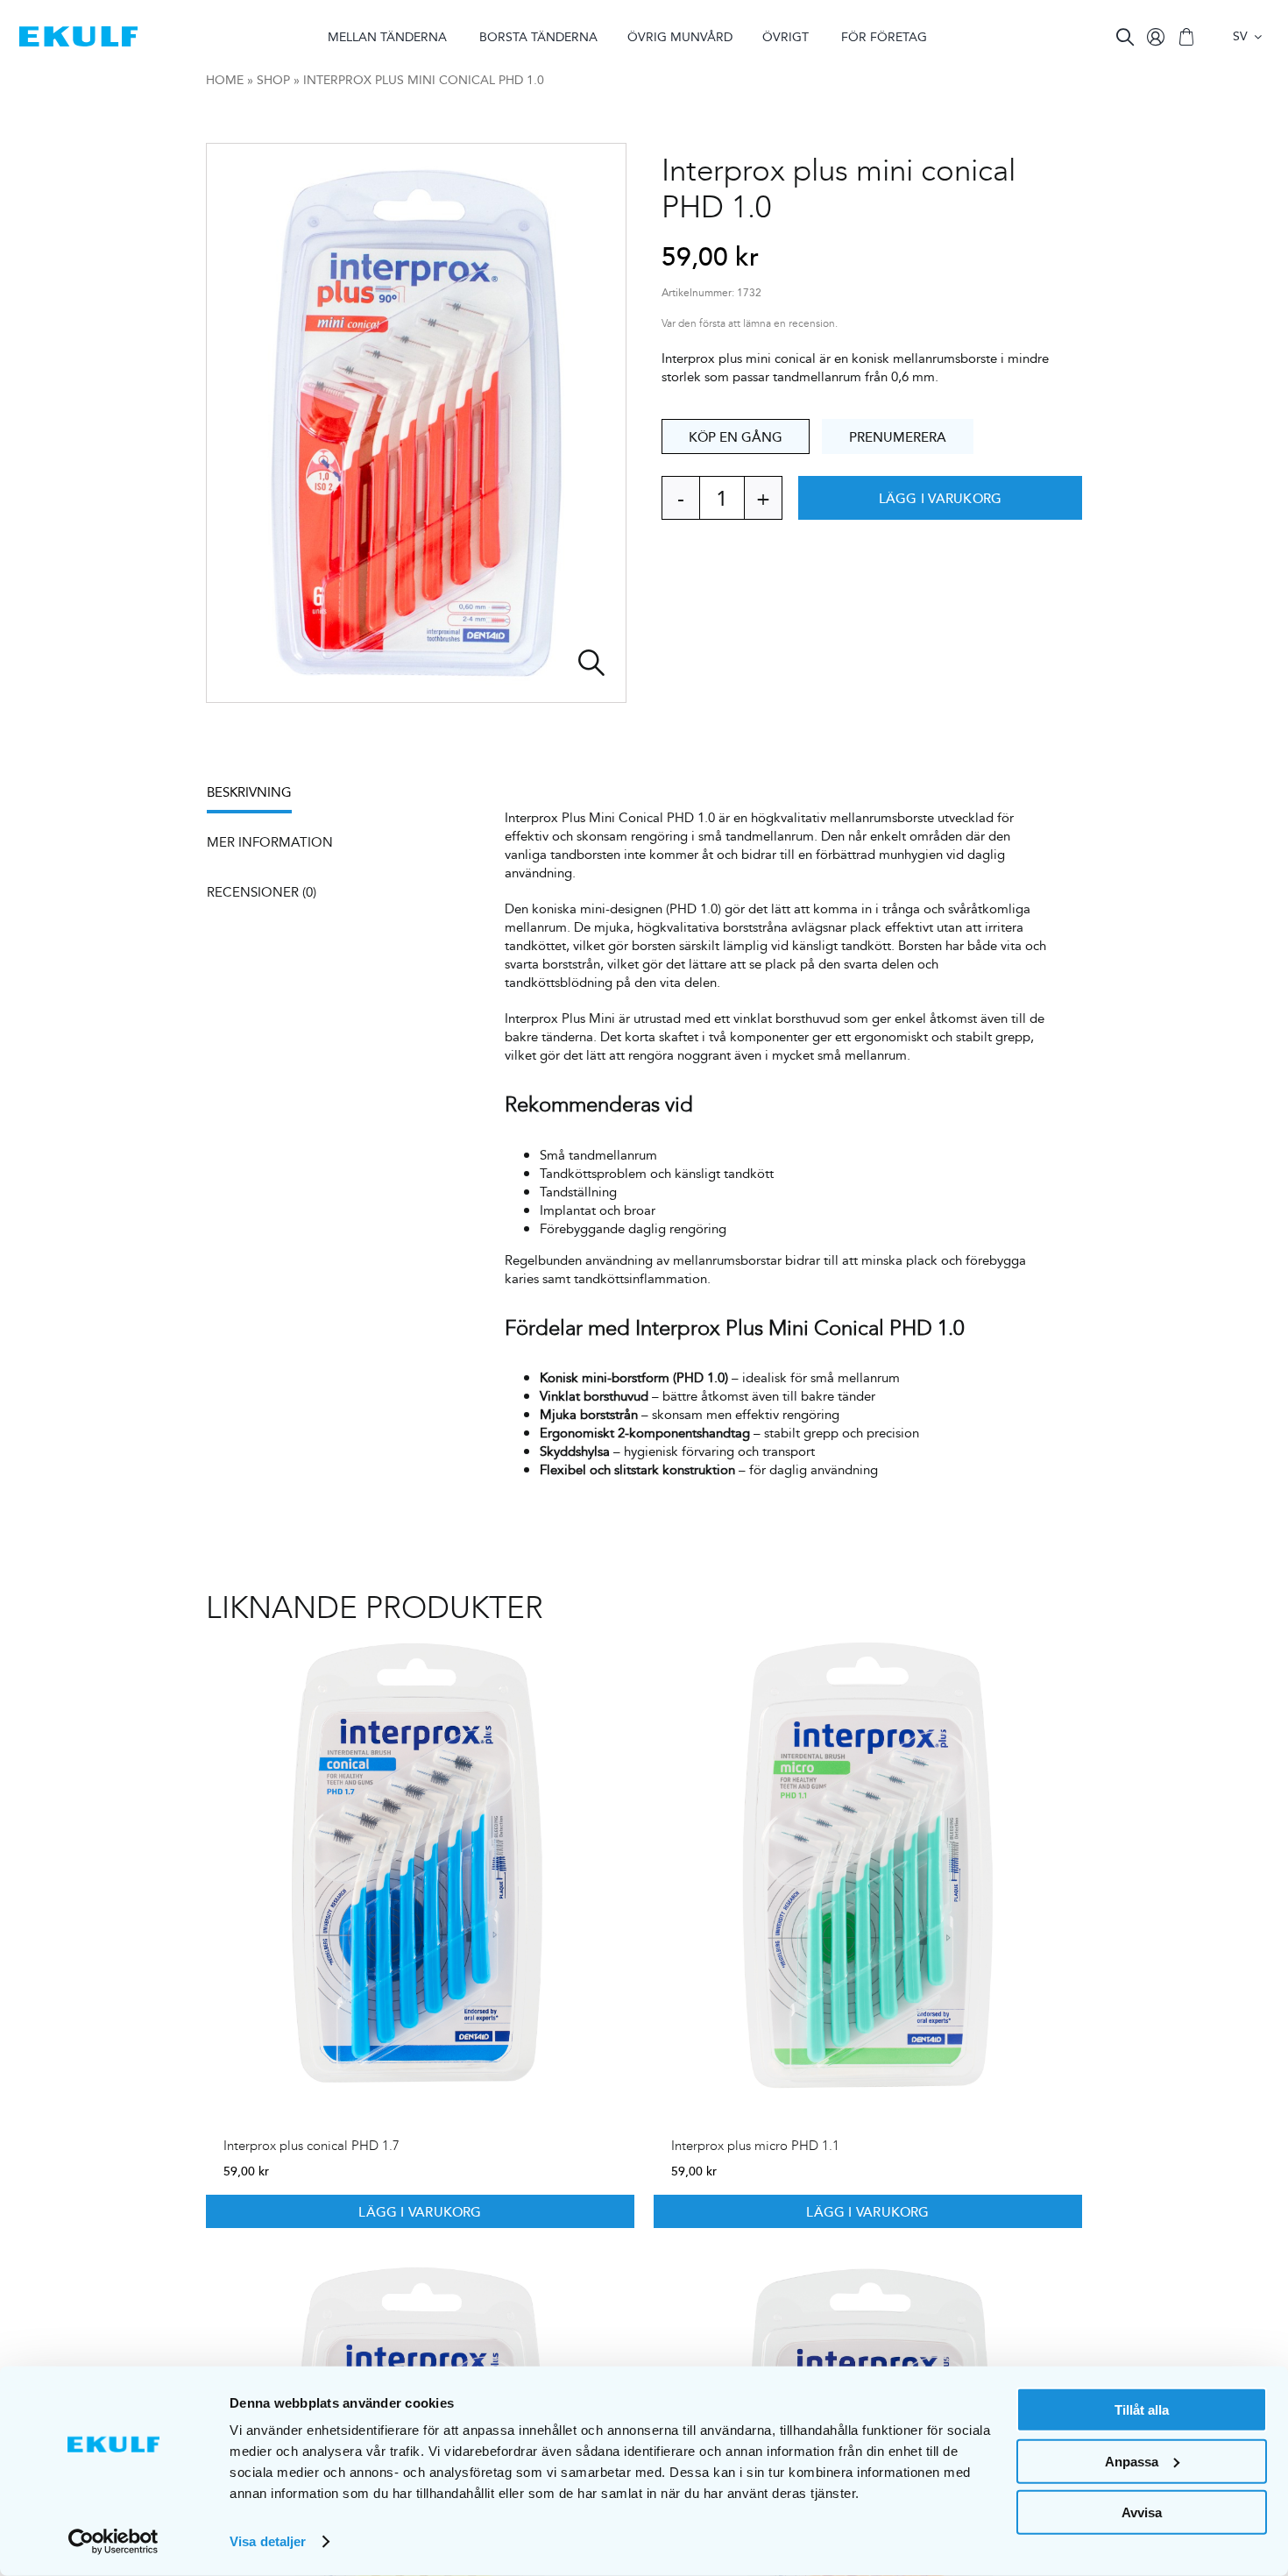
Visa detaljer (268, 2541)
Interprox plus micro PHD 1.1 (755, 2146)
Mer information (270, 842)
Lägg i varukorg (940, 498)
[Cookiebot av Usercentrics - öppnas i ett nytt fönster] (113, 2542)
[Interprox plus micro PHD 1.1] (868, 1864)
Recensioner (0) (262, 892)
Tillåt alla (1142, 2410)
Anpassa (1132, 2461)
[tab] (258, 798)
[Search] (1125, 37)
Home (225, 80)
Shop (273, 80)
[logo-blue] (78, 33)
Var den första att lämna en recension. (750, 324)
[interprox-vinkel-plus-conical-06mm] (416, 423)
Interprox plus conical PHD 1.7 (311, 2146)
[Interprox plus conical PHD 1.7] (420, 1864)
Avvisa (1142, 2512)
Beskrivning (249, 792)
